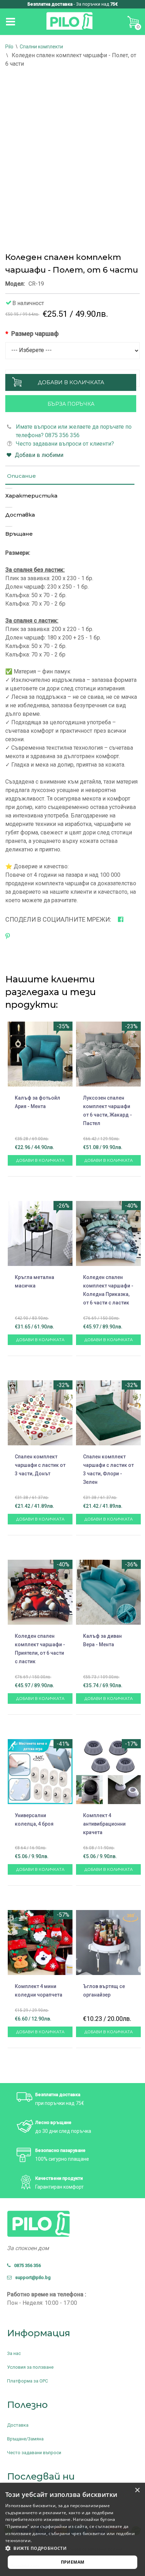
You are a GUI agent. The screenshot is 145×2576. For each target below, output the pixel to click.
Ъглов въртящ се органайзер (104, 1991)
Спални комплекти (41, 47)
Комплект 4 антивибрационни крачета (104, 1824)
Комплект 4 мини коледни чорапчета (39, 1991)
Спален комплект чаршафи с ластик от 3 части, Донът (40, 1465)
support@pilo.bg (31, 2277)
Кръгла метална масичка (34, 1281)
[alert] (72, 2529)
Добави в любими (39, 455)
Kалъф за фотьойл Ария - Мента (37, 1102)
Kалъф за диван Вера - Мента (102, 1640)
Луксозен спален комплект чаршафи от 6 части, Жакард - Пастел (108, 1111)
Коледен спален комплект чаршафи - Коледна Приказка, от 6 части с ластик (108, 1290)
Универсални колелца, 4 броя (34, 1820)
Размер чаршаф (35, 334)
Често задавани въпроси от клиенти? (65, 444)
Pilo (9, 47)
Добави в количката (71, 382)
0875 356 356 (26, 2265)
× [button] (137, 2490)
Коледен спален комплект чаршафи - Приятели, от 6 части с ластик (40, 1649)
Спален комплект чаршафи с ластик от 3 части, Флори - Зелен (108, 1469)
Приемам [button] (73, 2562)
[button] (72, 2548)
